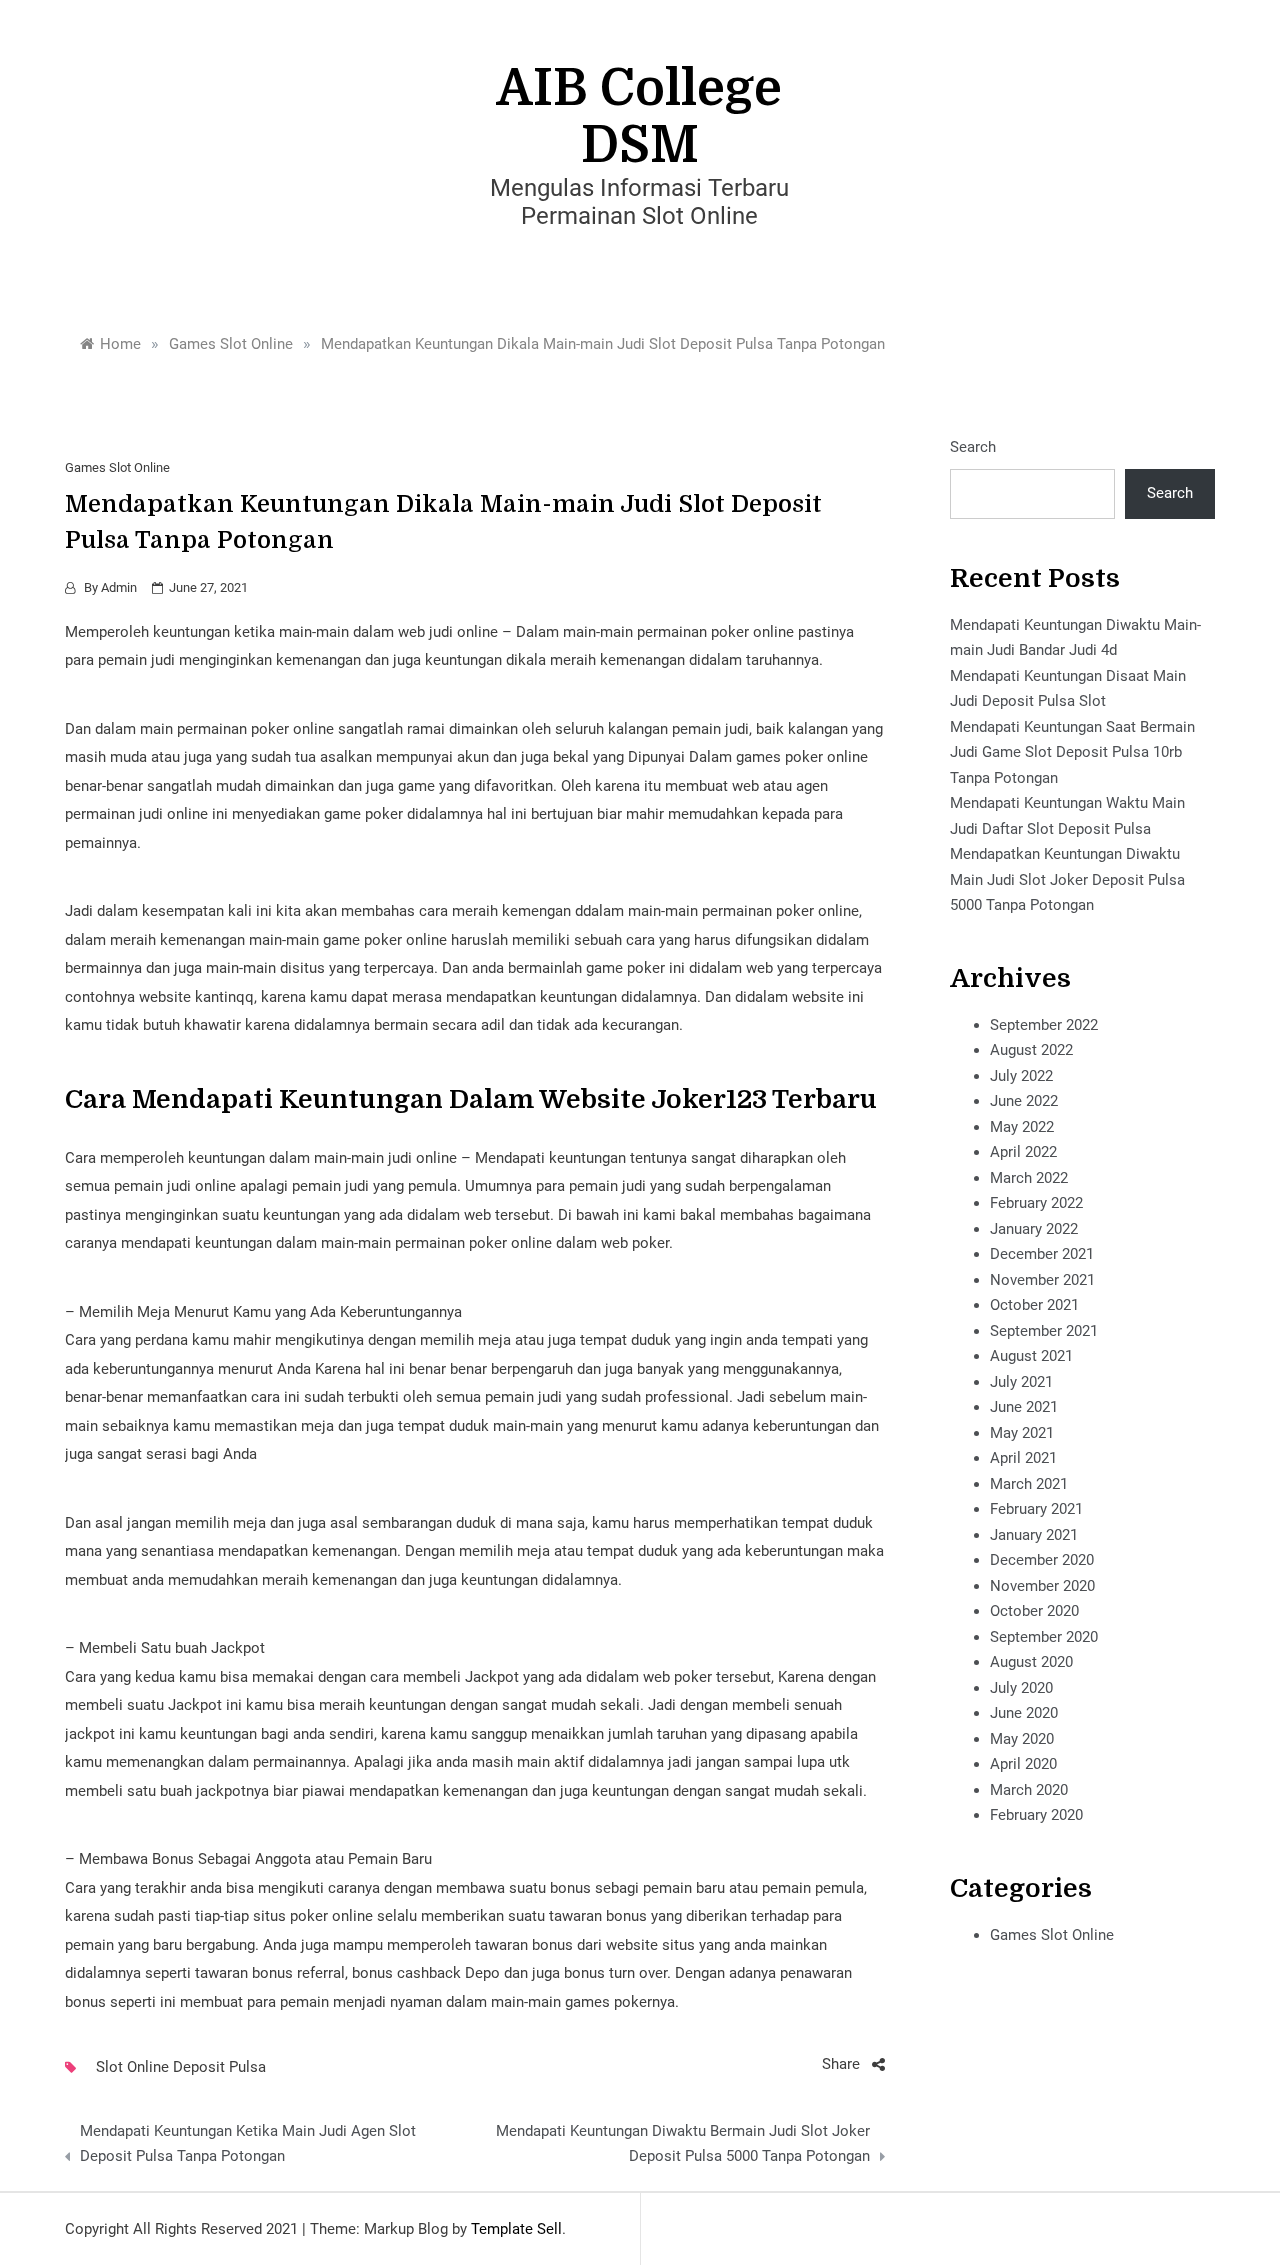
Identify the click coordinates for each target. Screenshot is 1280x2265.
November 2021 (1042, 1280)
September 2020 (1044, 1637)
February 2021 (1036, 1509)
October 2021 (1034, 1305)
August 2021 (1031, 1356)
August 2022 (1031, 1050)
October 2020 (1034, 1611)
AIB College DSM (639, 117)
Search (973, 447)
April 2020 (1023, 1764)
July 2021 (1021, 1382)
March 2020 (1029, 1790)
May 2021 (1022, 1433)
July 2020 (1021, 1688)
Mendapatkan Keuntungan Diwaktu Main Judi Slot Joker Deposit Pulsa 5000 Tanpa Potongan (1067, 879)
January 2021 (1034, 1535)
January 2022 (1034, 1229)
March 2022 (1029, 1178)
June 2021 (1024, 1407)
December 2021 (1042, 1254)
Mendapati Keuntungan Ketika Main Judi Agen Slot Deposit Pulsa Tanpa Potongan (248, 2144)
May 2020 (1022, 1739)
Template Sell (516, 2229)
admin (119, 587)
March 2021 (1029, 1484)
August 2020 (1031, 1662)
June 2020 (1024, 1713)
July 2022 (1021, 1076)
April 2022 (1023, 1152)
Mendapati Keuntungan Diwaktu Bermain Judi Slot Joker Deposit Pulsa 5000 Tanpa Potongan (683, 2144)
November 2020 (1042, 1586)
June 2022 (1024, 1101)
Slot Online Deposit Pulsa (181, 2067)
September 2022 (1044, 1025)
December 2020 (1042, 1560)
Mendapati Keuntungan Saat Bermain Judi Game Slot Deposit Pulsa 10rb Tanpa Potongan (1072, 752)
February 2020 (1036, 1815)
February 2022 (1036, 1203)
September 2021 (1044, 1331)
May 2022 (1022, 1127)
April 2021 (1023, 1458)
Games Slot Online (117, 467)
